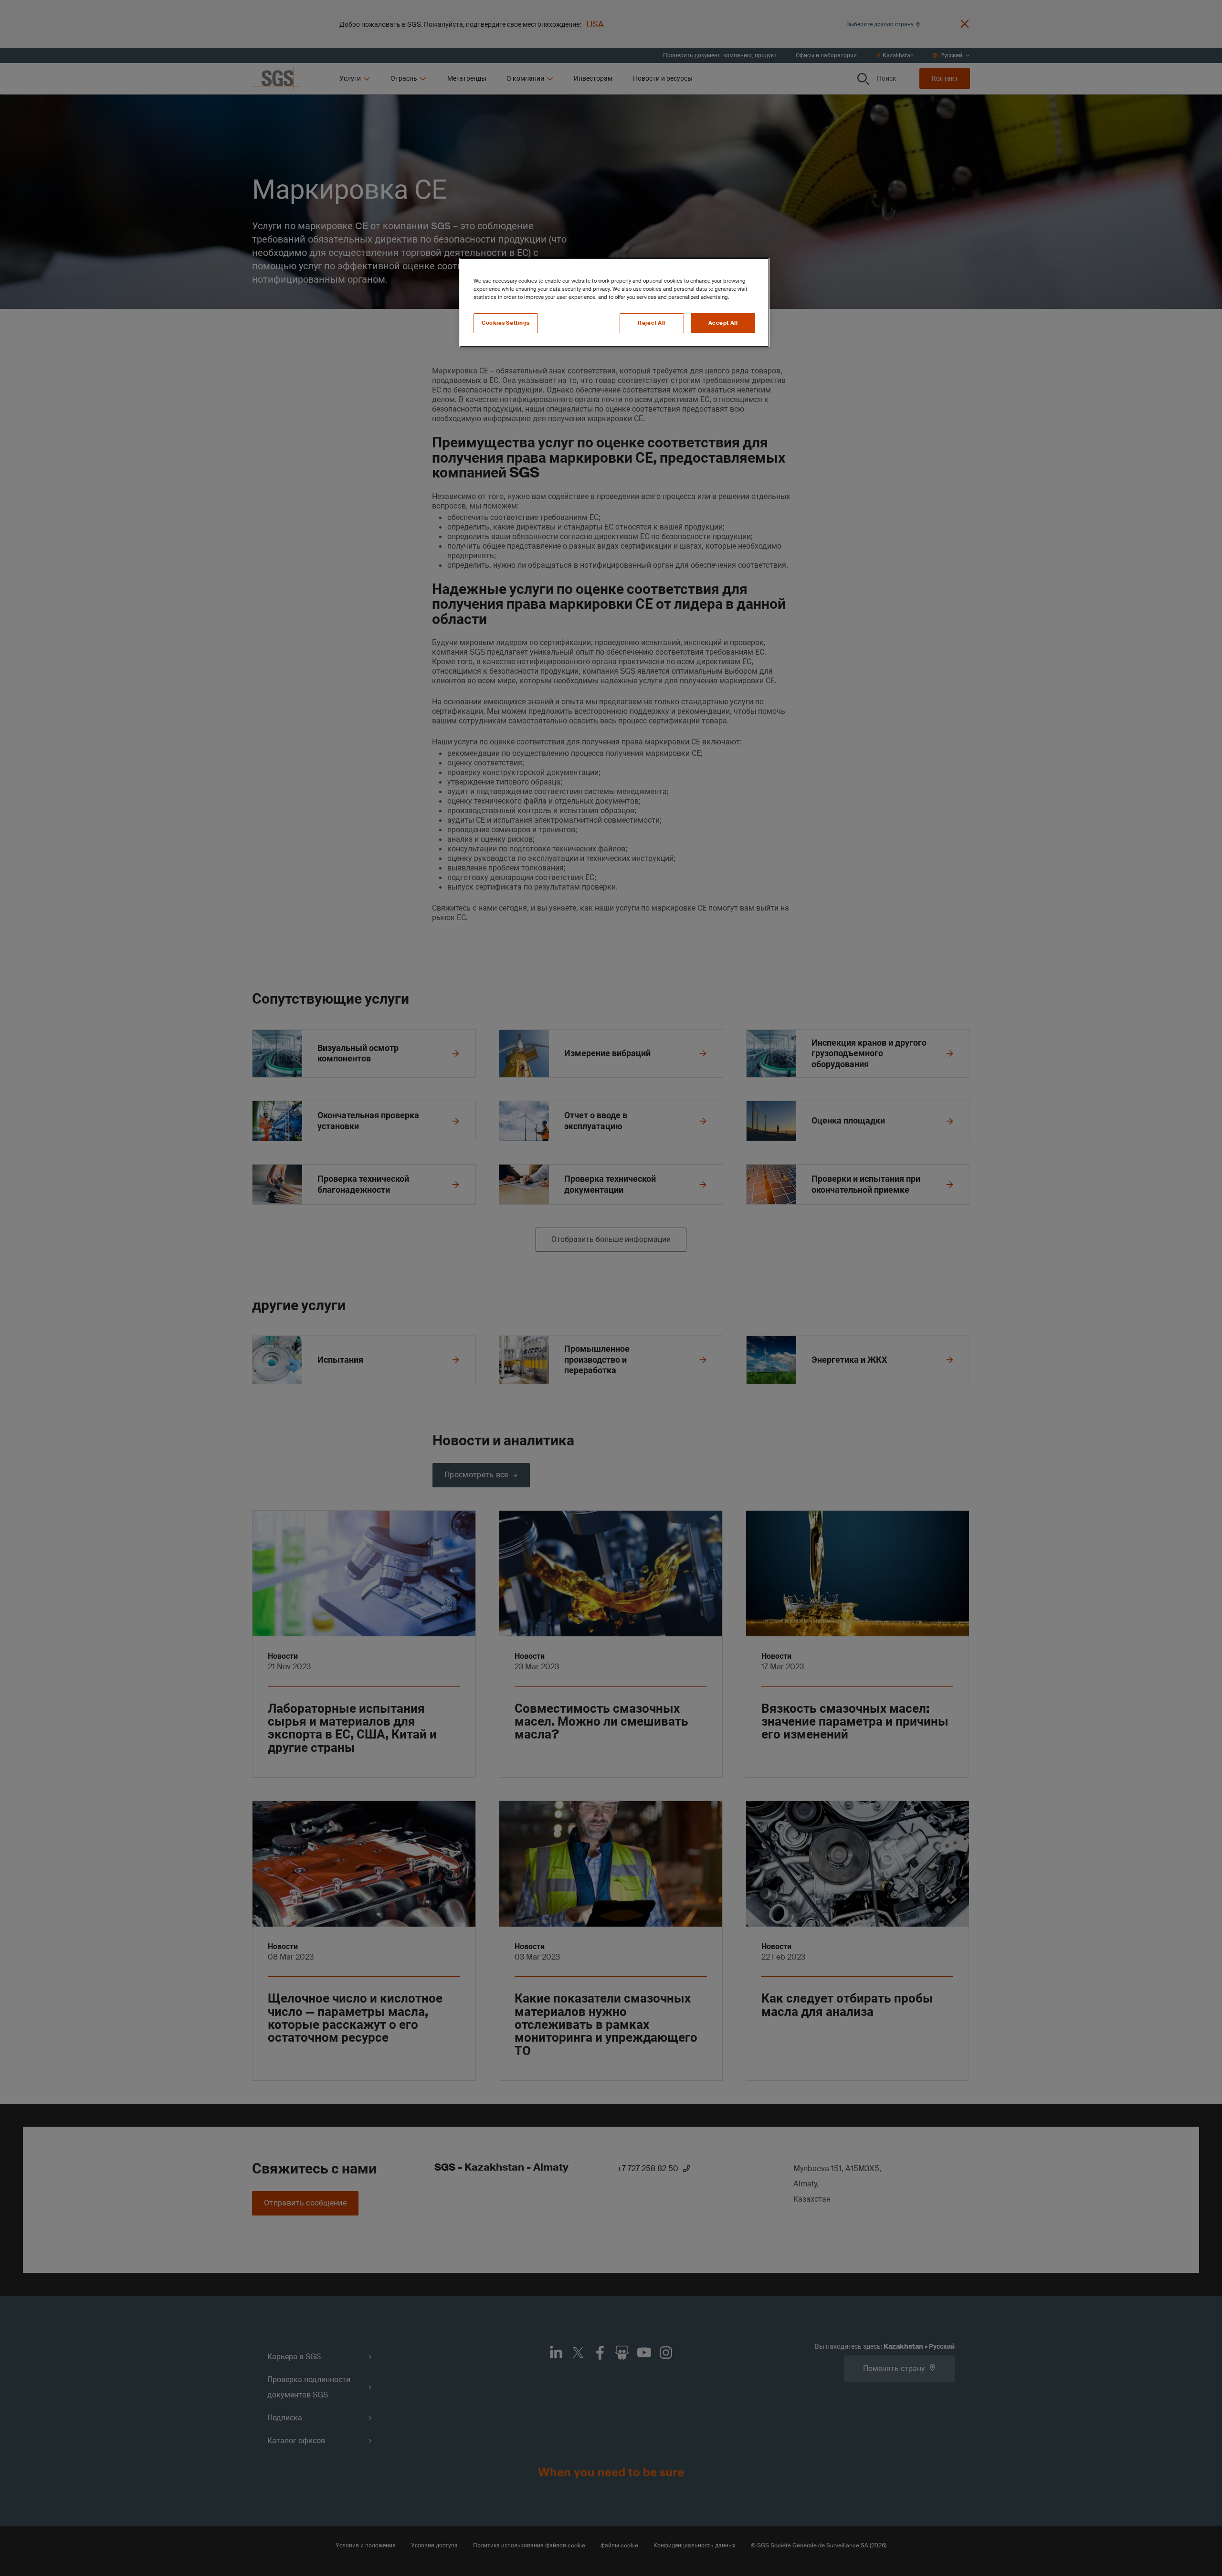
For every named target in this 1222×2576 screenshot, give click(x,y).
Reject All (652, 323)
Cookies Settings (506, 323)
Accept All (723, 323)
